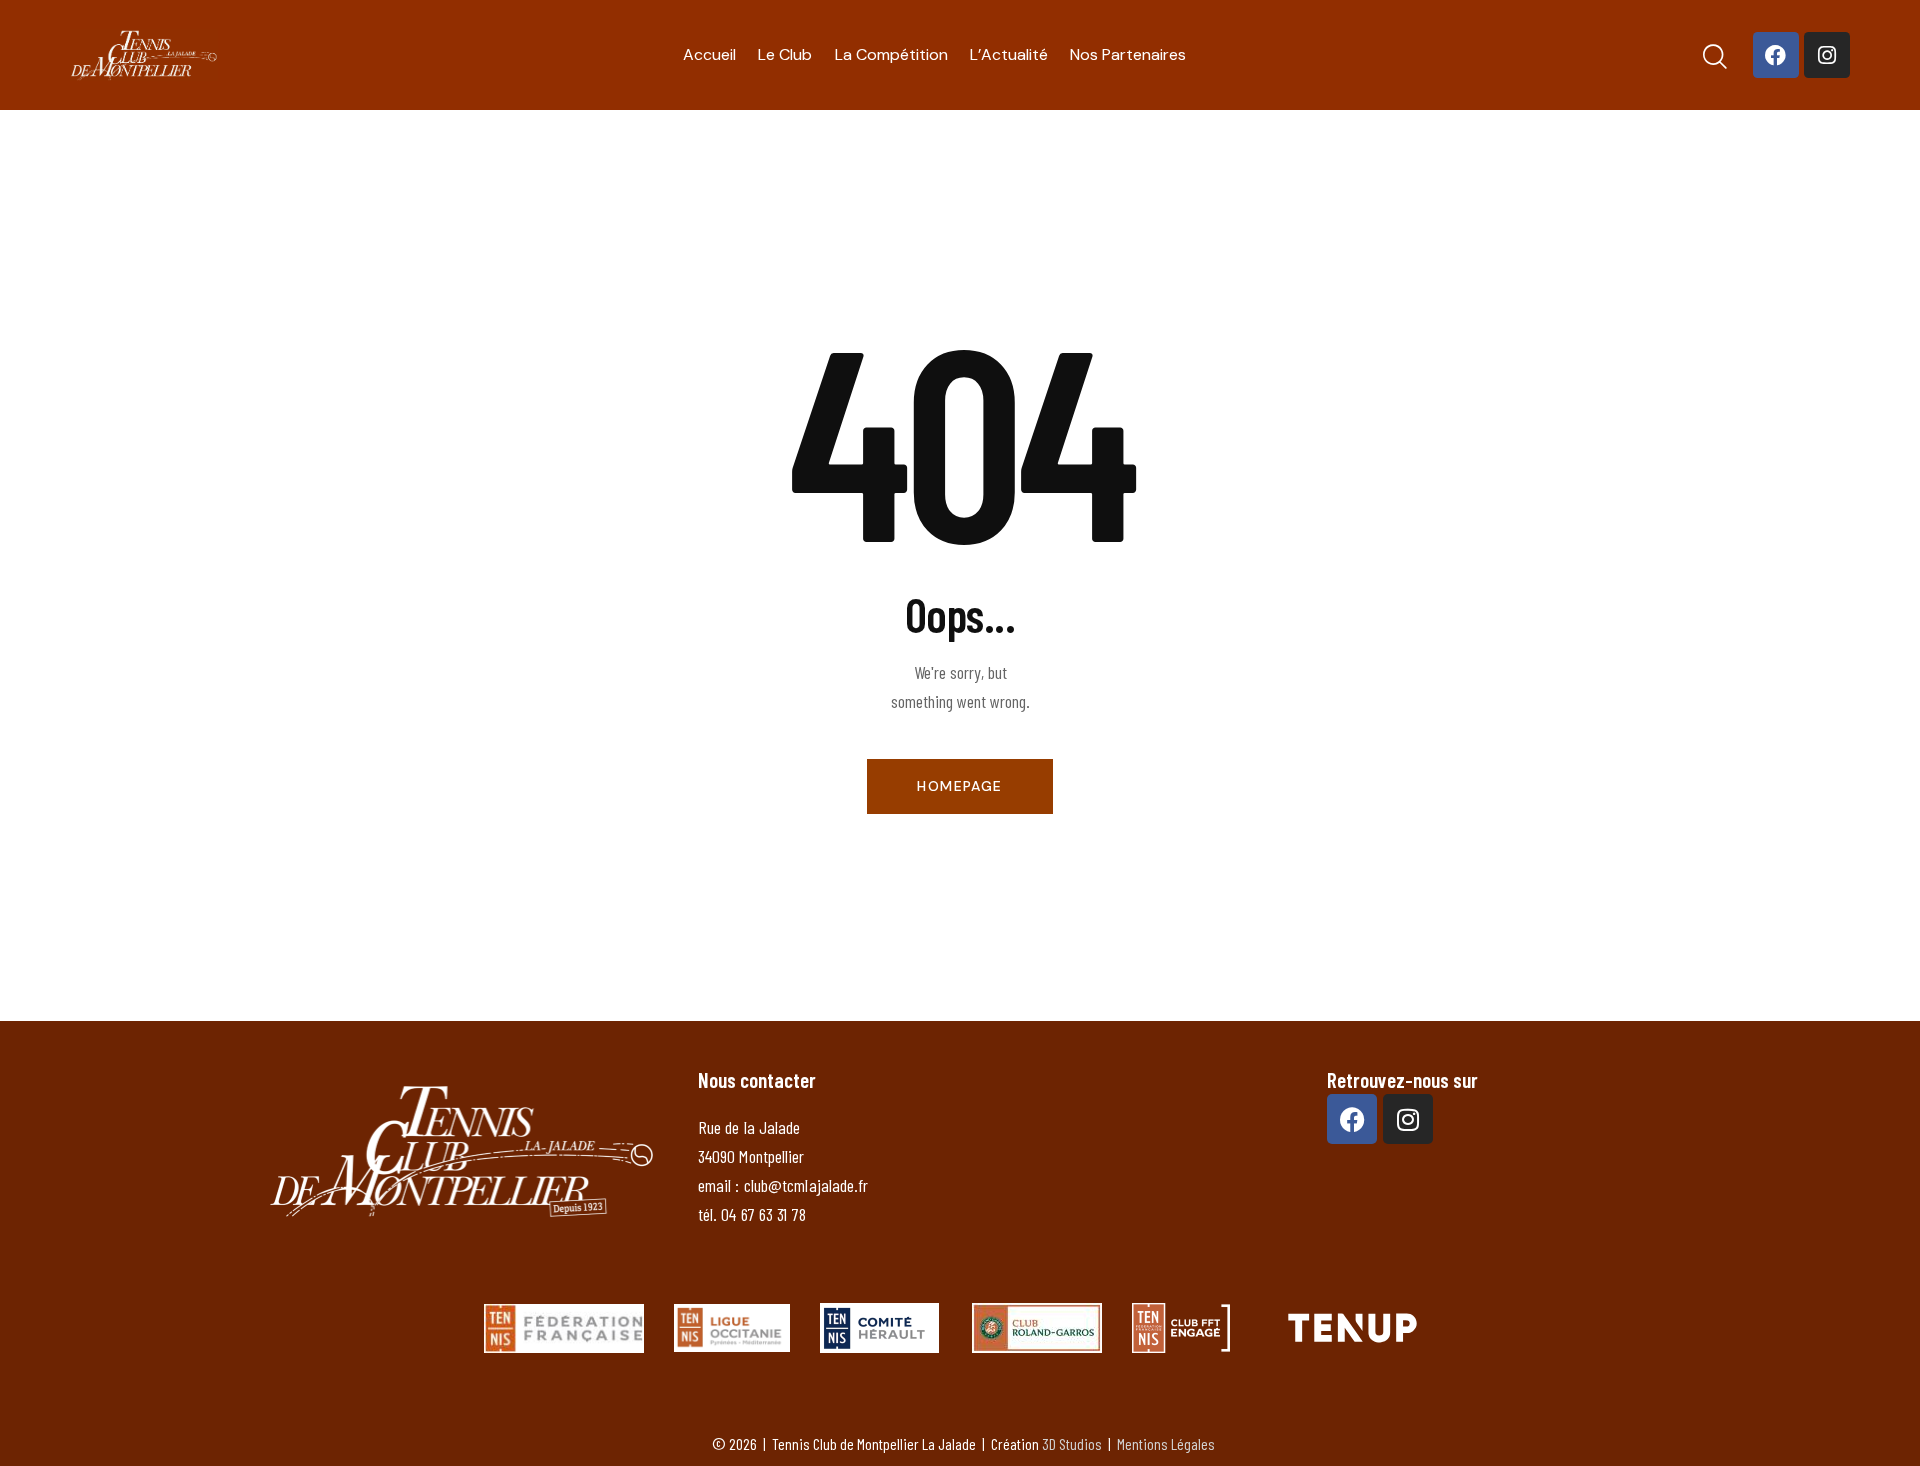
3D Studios (1072, 1443)
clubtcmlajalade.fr (806, 1185)
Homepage (959, 786)
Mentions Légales (1166, 1443)
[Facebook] (1776, 55)
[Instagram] (1827, 55)
